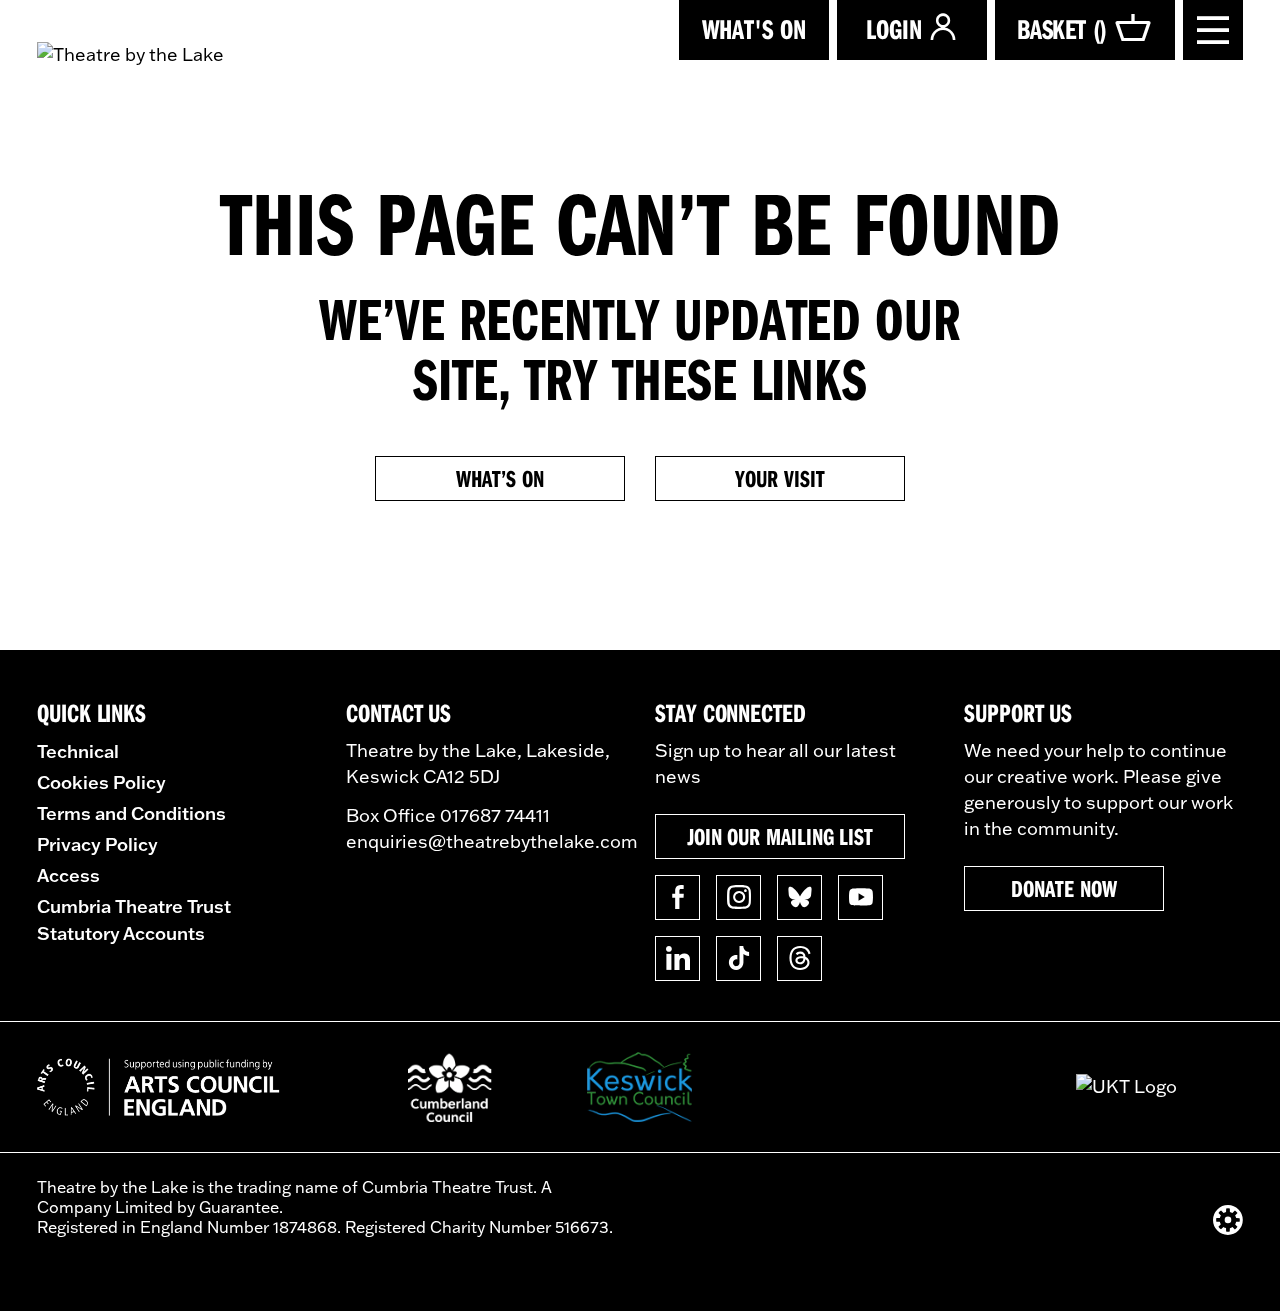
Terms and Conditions (131, 813)
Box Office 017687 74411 (448, 815)
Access (68, 875)
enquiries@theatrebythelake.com (492, 841)
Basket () (1062, 28)
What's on (754, 28)
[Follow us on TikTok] (738, 958)
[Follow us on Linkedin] (677, 958)
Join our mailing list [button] (780, 836)
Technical (78, 751)
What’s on (499, 478)
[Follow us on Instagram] (738, 897)
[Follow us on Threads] (799, 958)
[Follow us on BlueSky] (799, 897)
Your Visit (779, 478)
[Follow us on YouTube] (860, 897)
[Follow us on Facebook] (677, 897)
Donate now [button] (1063, 888)
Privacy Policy (97, 844)
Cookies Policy (101, 782)
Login (894, 28)
